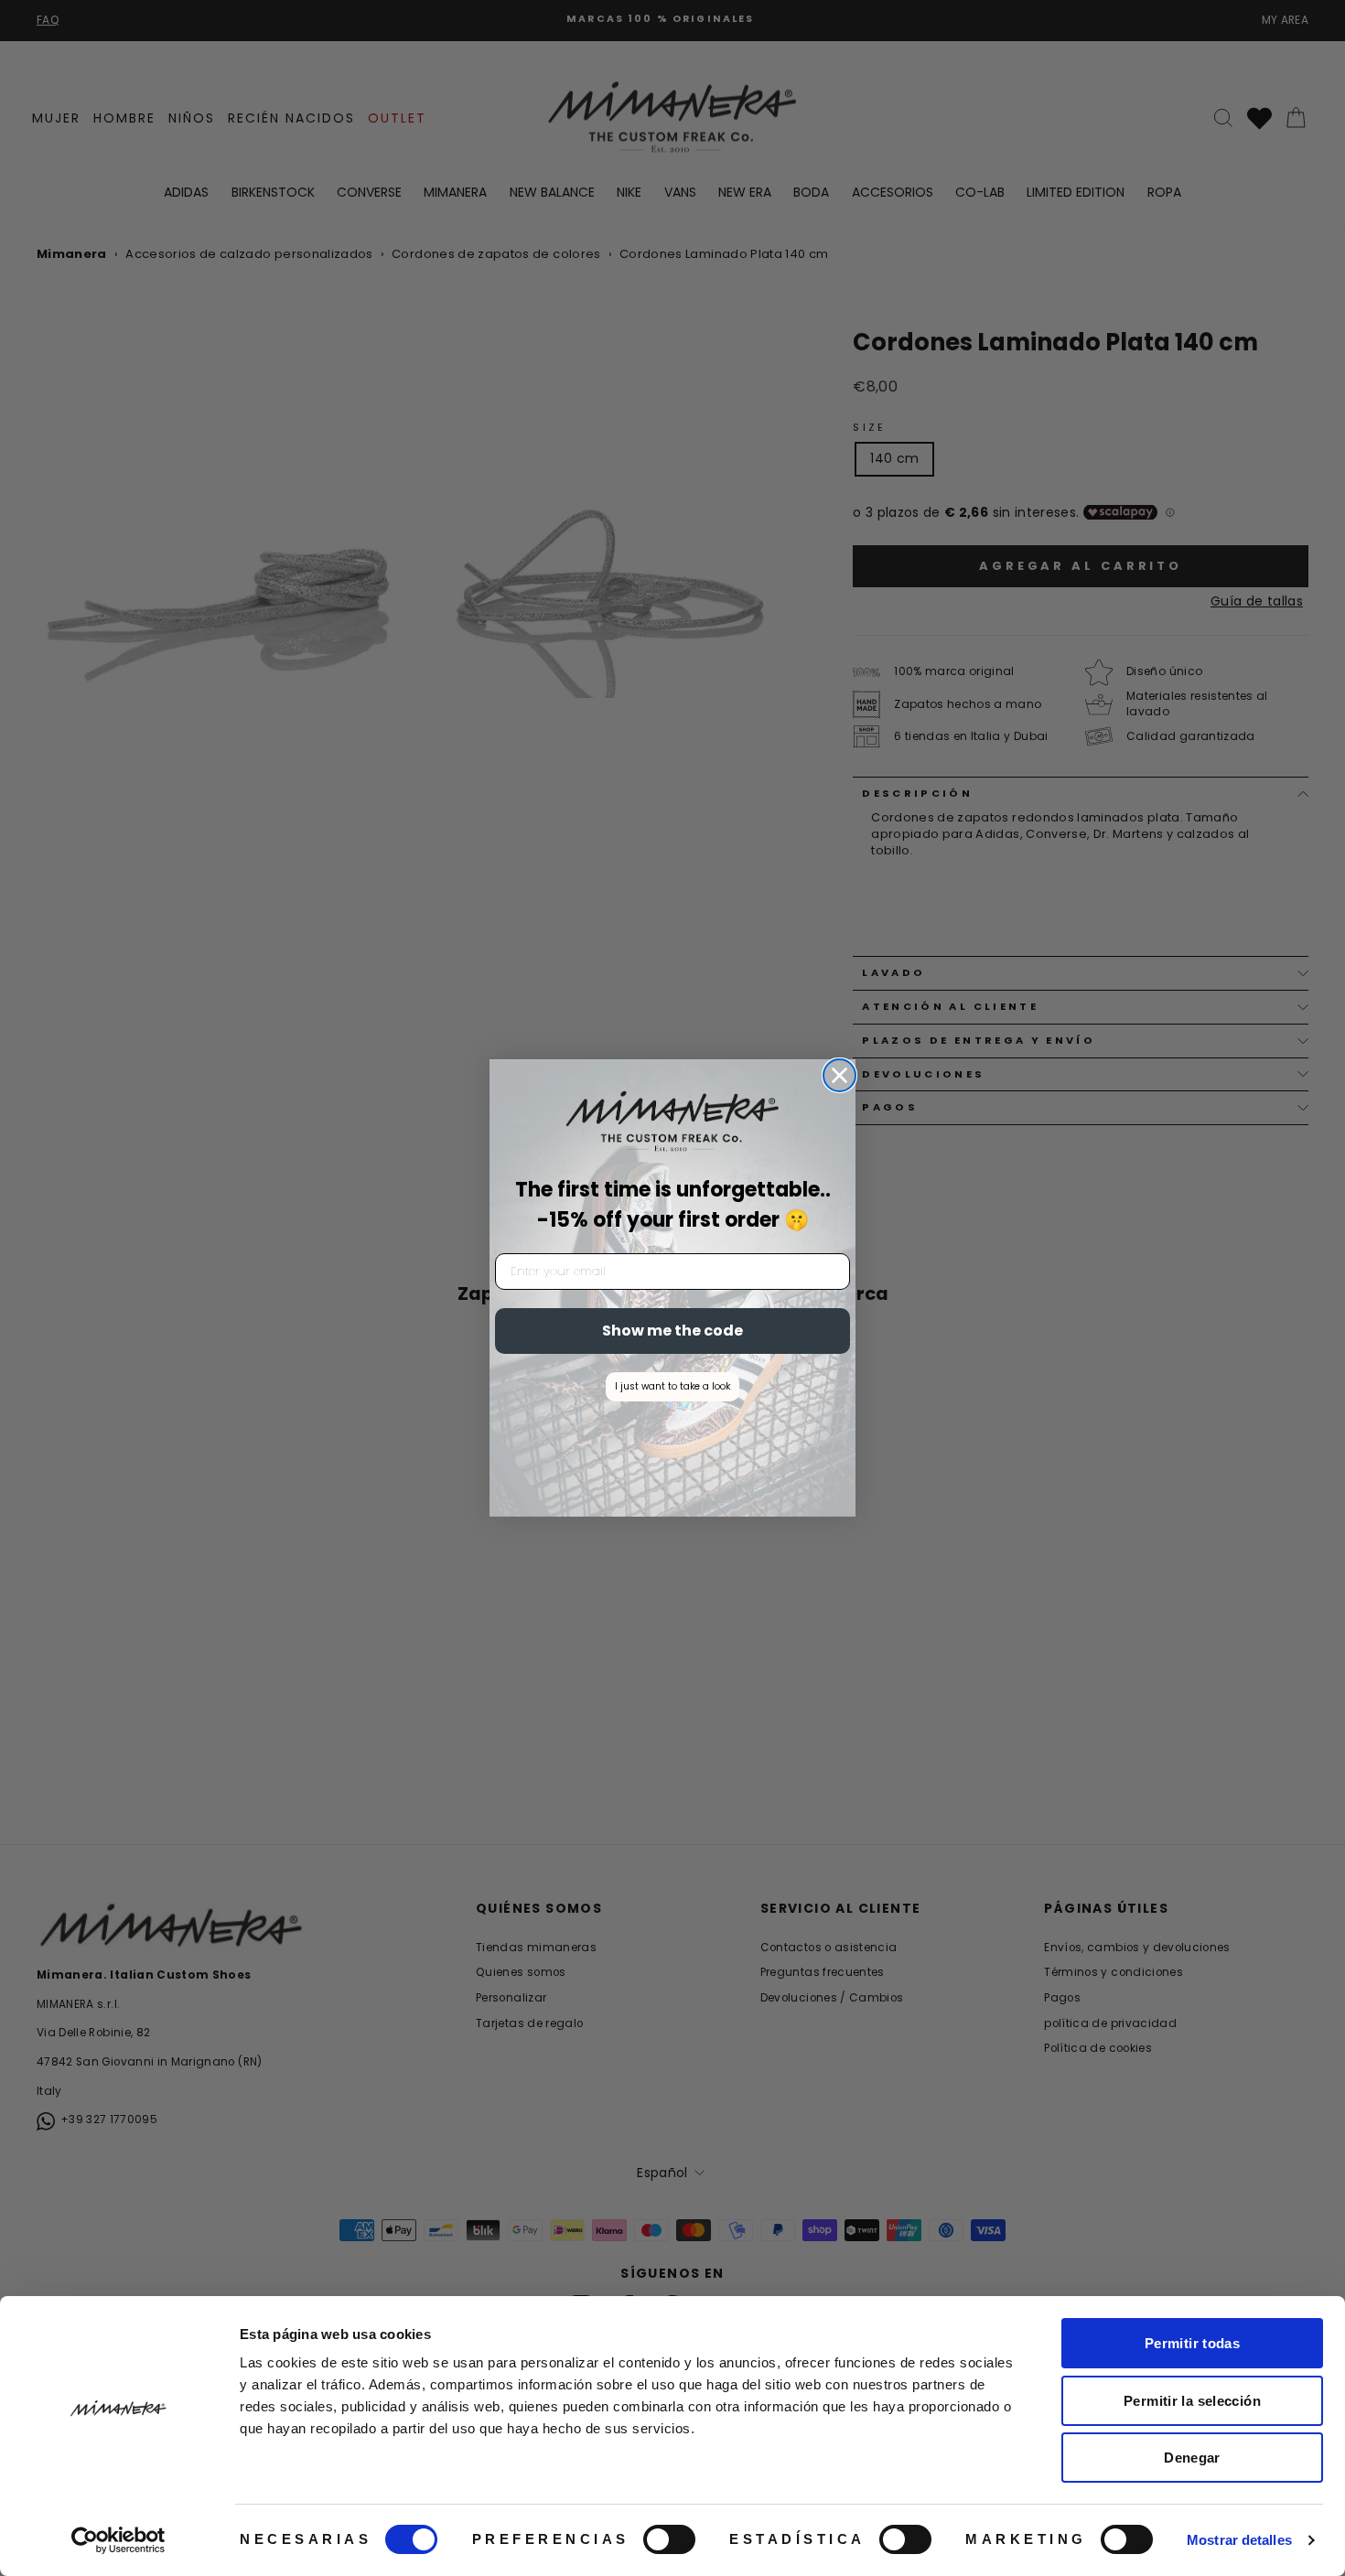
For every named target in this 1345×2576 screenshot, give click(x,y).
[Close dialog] (839, 1075)
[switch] (669, 2539)
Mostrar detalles (1239, 2540)
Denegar (1192, 2458)
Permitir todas (1192, 2343)
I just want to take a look (672, 1386)
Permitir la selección (1192, 2401)
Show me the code (672, 1331)
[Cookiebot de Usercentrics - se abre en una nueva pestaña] (118, 2540)
